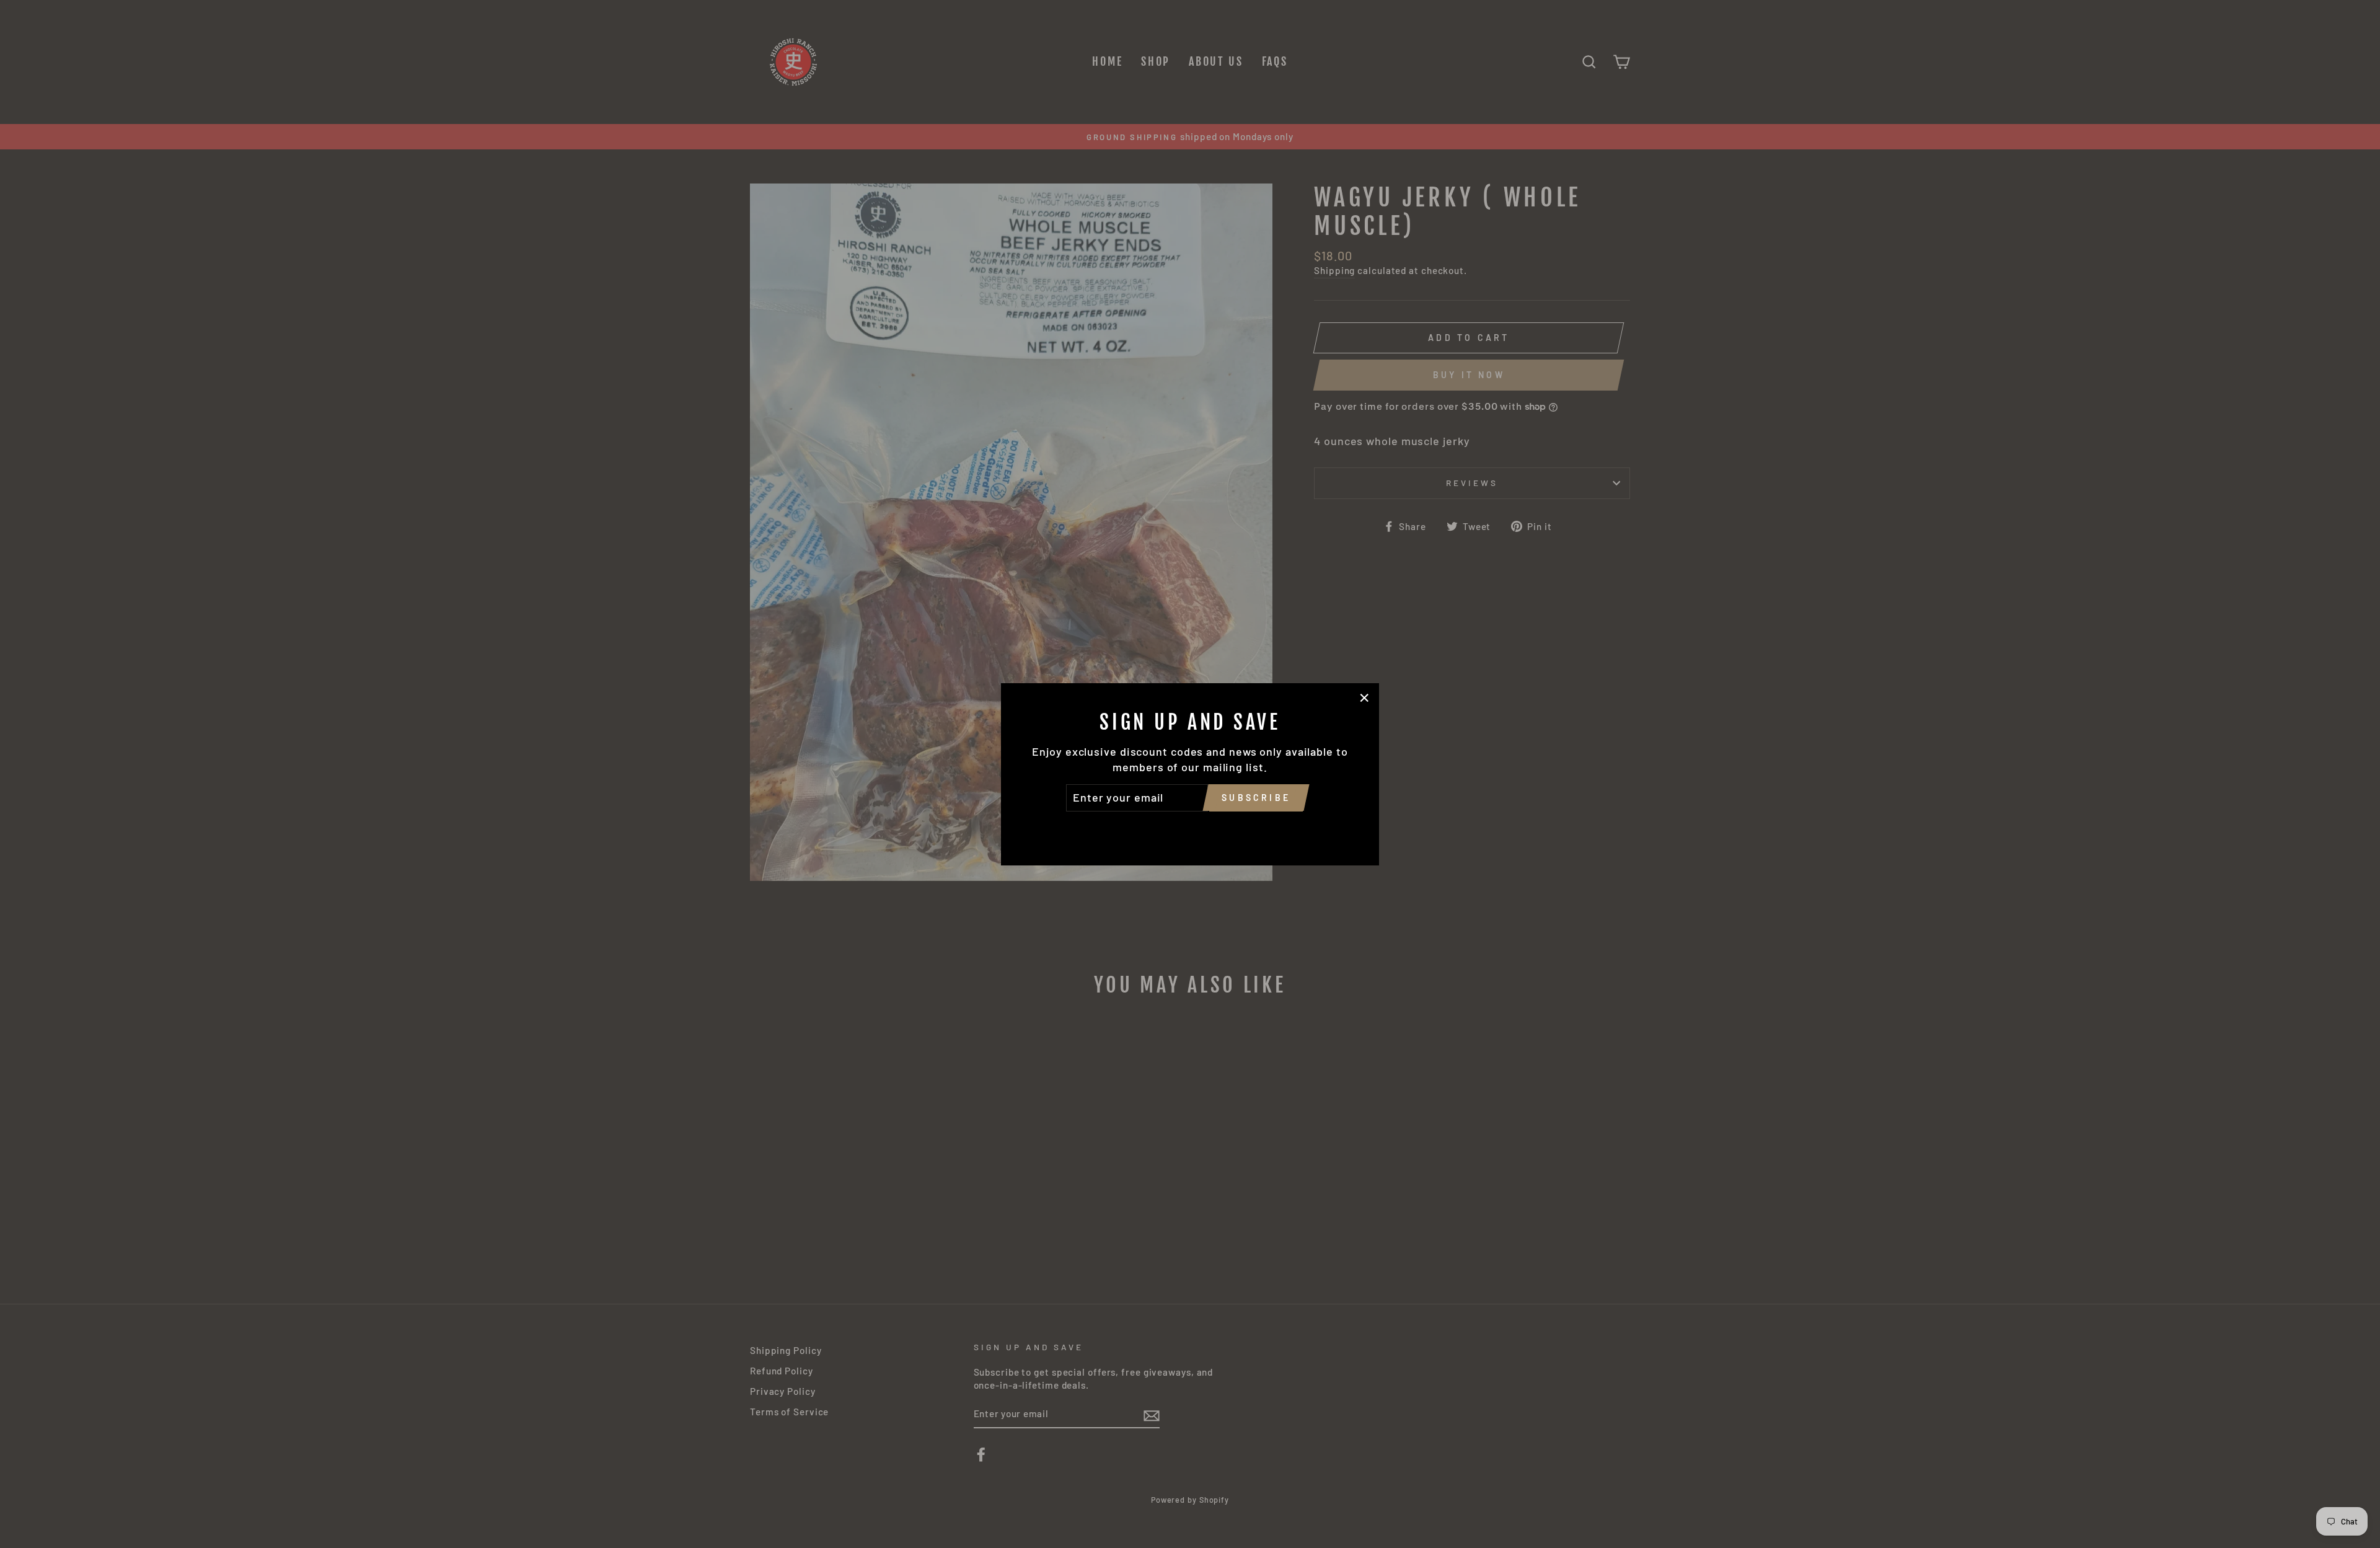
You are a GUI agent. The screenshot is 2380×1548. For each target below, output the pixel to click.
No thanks (1190, 828)
